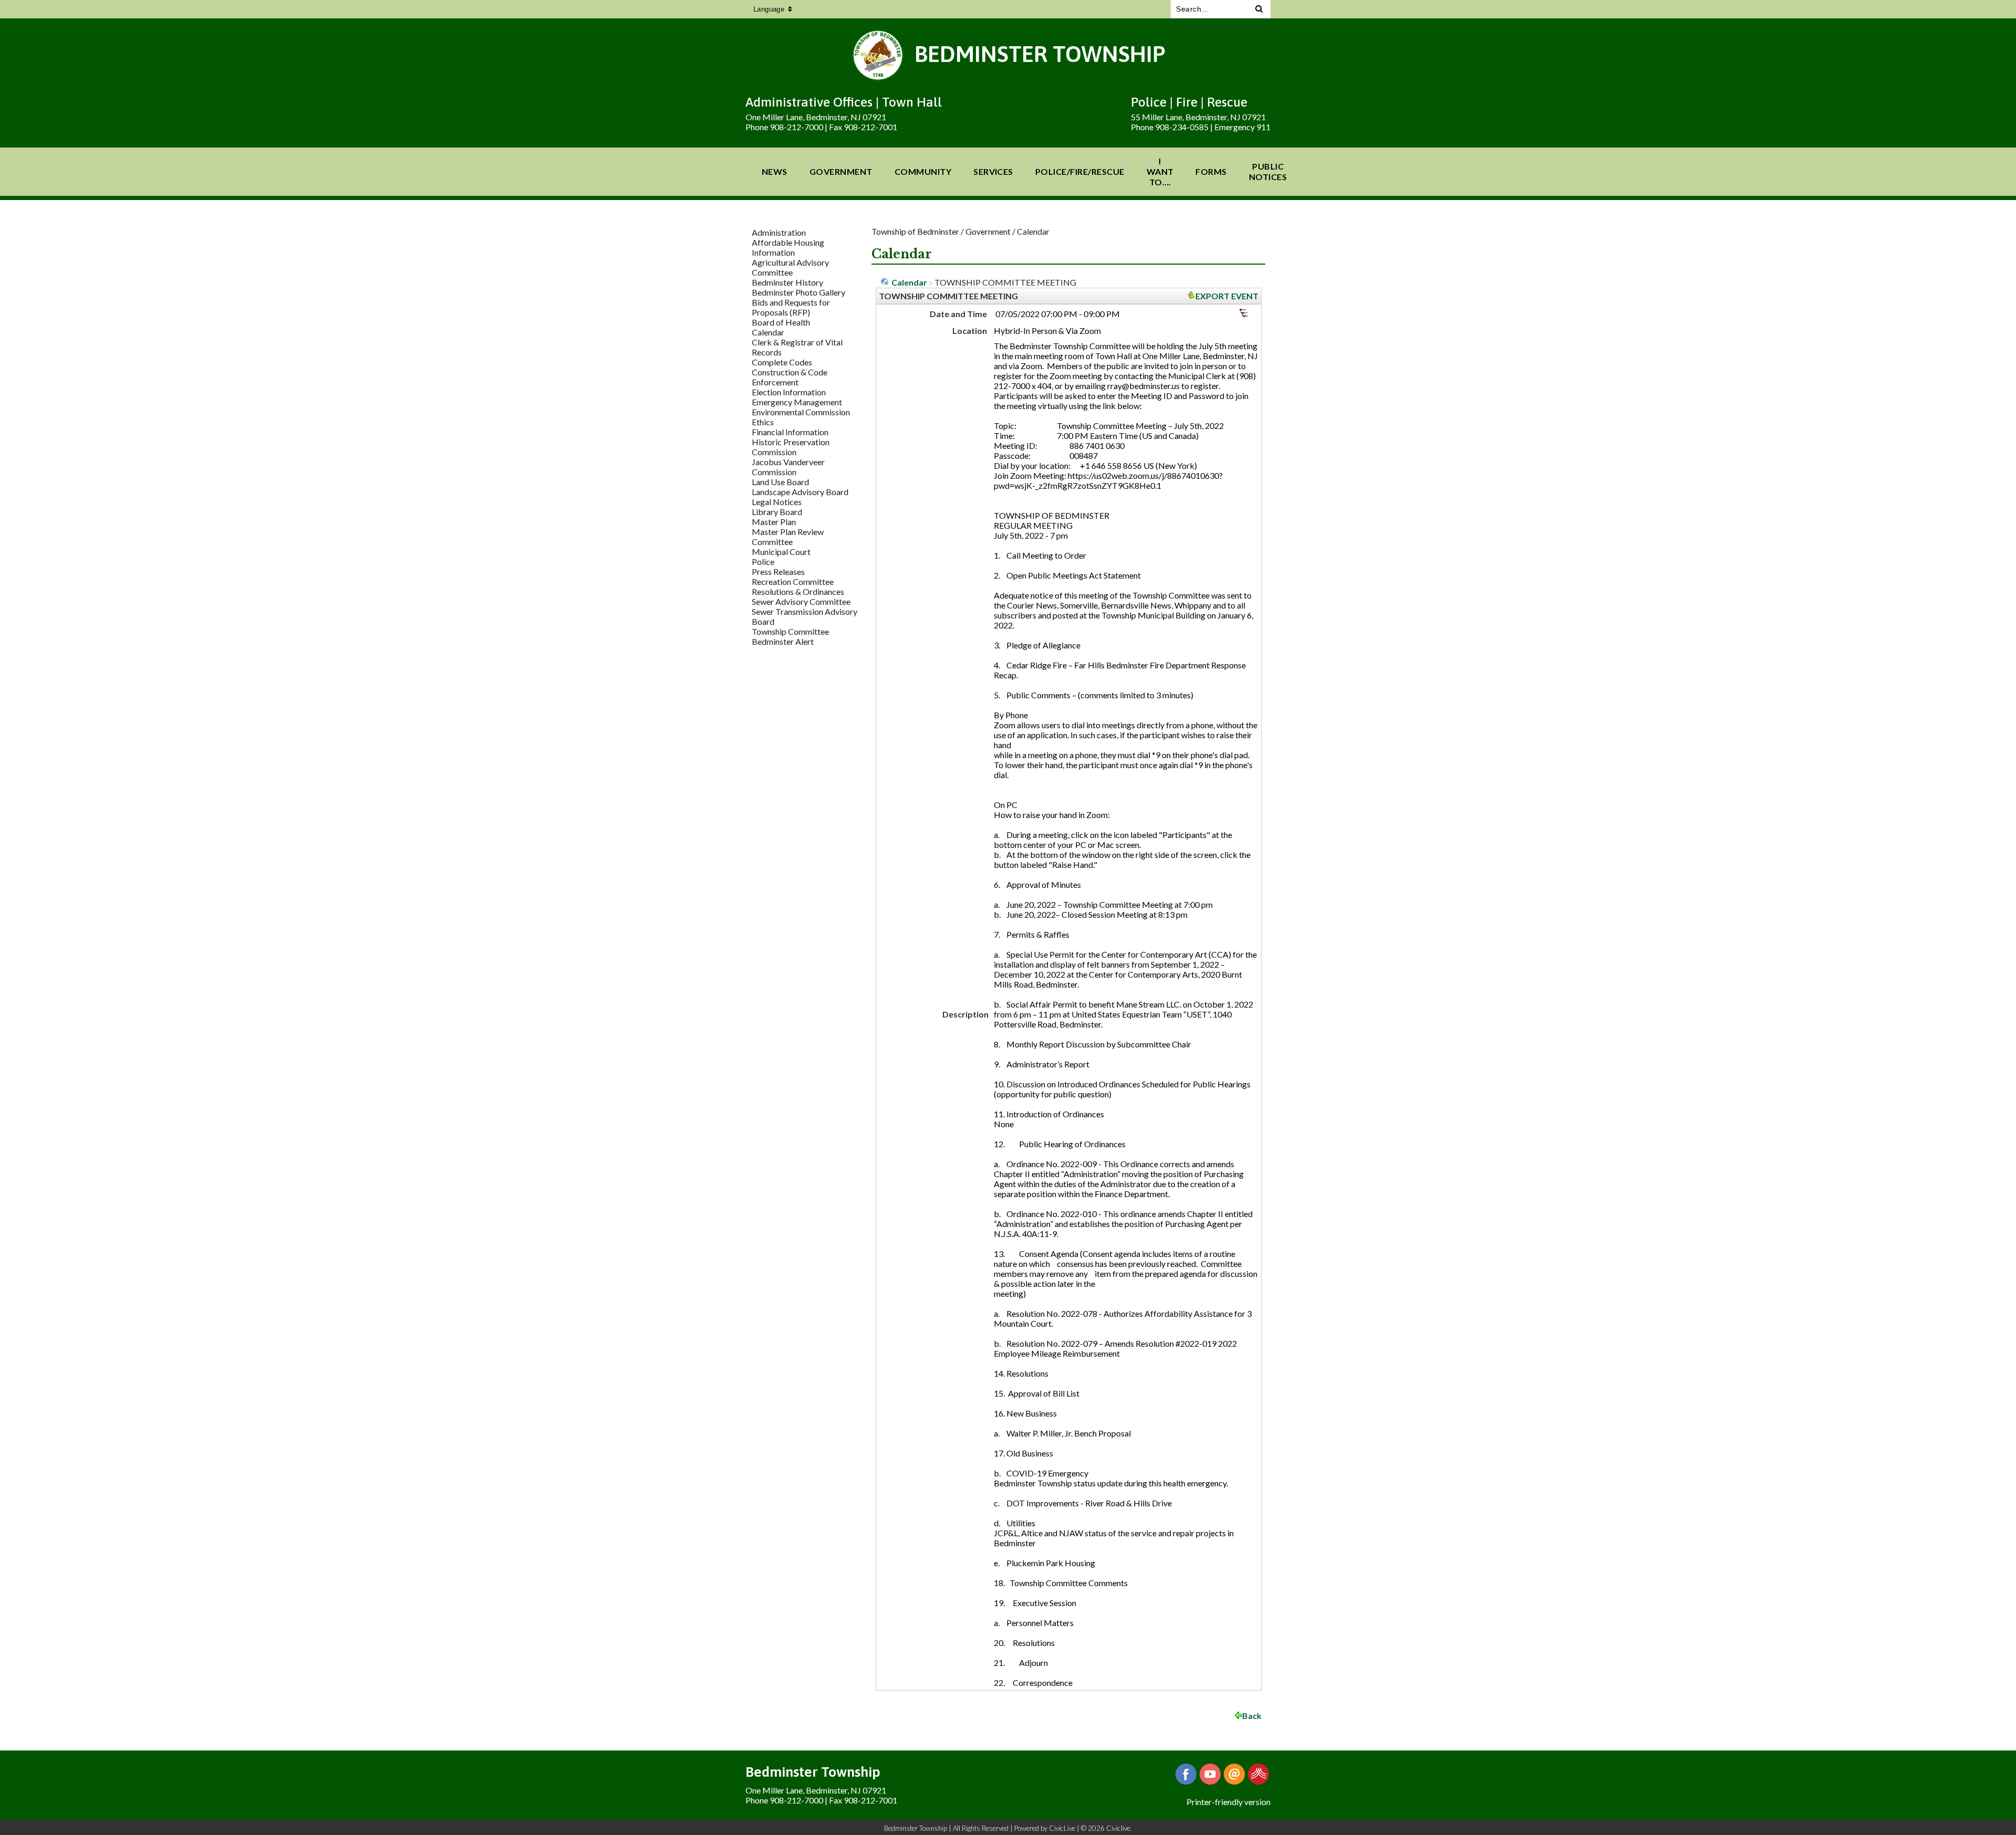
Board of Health (781, 322)
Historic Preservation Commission (791, 447)
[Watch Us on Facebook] (1210, 1774)
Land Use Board (780, 482)
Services (993, 171)
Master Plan (774, 522)
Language (769, 9)
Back (1252, 1716)
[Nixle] (1258, 1774)
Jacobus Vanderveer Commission (788, 467)
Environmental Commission (801, 412)
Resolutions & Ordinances (798, 591)
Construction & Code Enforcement (790, 377)
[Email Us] (1234, 1774)
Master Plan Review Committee (788, 537)
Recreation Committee (793, 581)
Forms (1211, 171)
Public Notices (1268, 171)
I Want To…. (1160, 171)
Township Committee (790, 631)
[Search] (1259, 9)
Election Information (789, 392)
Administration (779, 232)
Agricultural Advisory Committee (790, 267)
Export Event (1227, 296)
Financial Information (790, 432)
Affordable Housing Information (788, 247)
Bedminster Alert (783, 641)
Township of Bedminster (915, 231)
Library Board (777, 512)
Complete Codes (782, 362)
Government (841, 171)
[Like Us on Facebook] (1186, 1774)
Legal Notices (777, 502)
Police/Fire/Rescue (1080, 171)
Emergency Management (797, 402)
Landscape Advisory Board (800, 492)
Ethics (763, 422)
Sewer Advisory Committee (801, 601)
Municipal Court (781, 552)
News (775, 171)
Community (923, 171)
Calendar (768, 332)
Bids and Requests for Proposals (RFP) (791, 307)
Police (763, 562)
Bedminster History (787, 282)
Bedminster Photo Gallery (799, 292)
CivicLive (1062, 1828)
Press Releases (778, 572)
